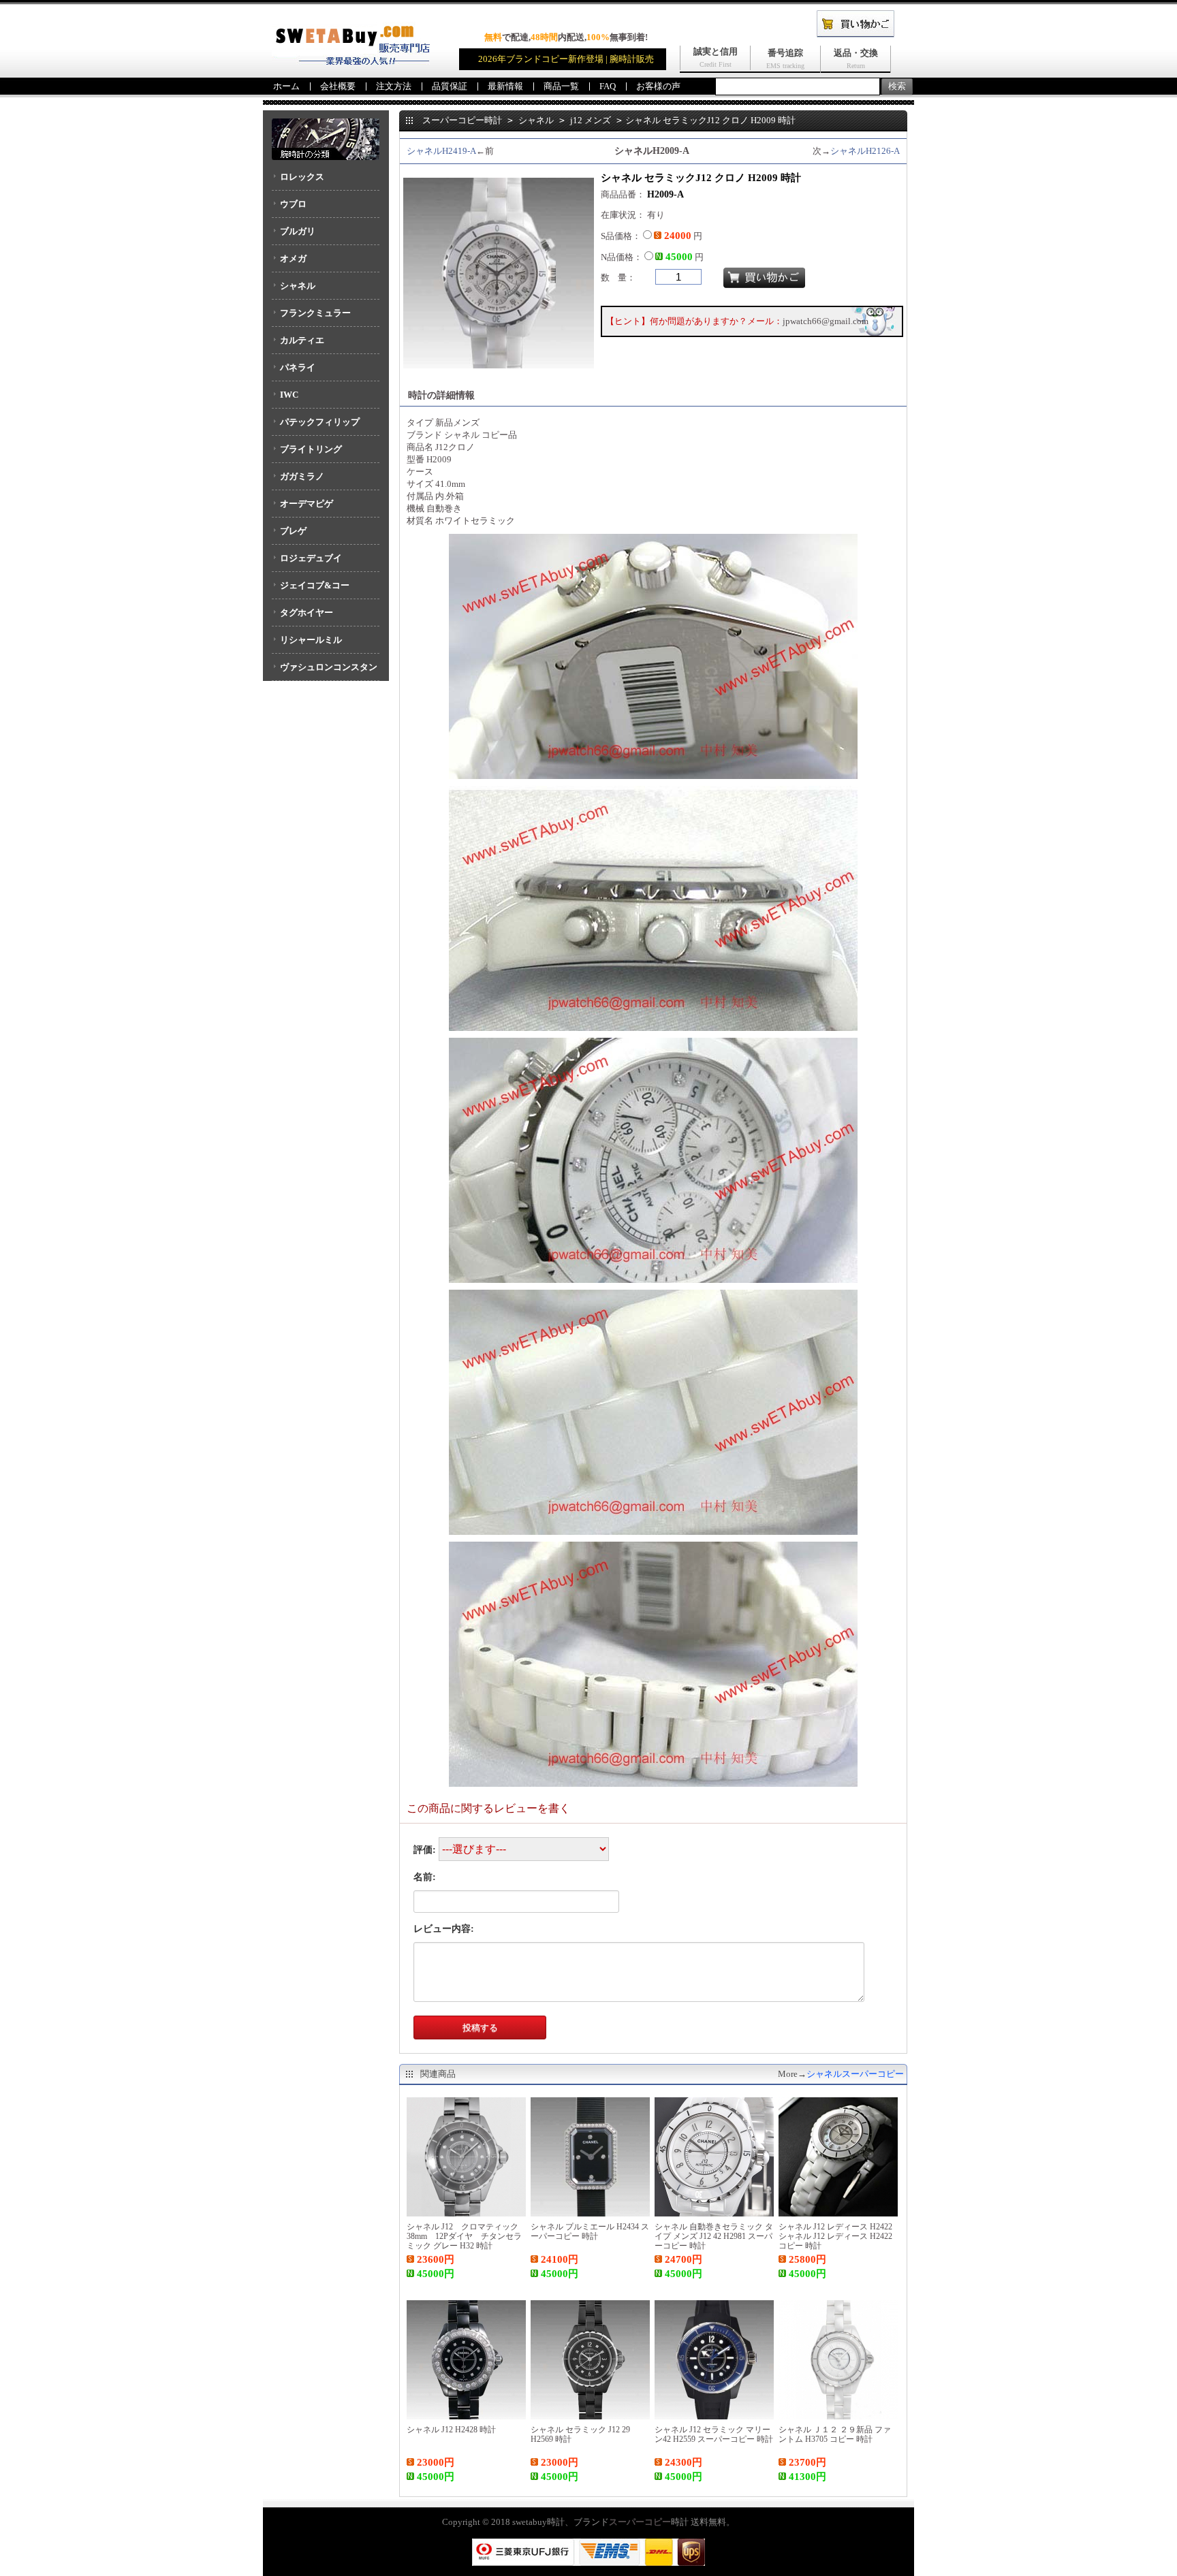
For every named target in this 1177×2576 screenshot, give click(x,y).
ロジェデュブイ (311, 558)
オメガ (293, 258)
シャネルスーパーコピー (855, 2074)
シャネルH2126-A (865, 151)
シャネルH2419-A (441, 151)
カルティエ (302, 340)
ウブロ (293, 204)
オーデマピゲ (307, 504)
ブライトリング (311, 449)
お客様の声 (658, 86)
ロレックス (302, 177)
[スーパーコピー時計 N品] (351, 62)
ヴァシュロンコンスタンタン (325, 671)
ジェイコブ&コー (315, 585)
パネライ (298, 367)
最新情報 (505, 86)
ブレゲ (293, 531)
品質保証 (450, 86)
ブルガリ (298, 231)
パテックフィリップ (320, 422)
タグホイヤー (307, 613)
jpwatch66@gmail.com (826, 321)
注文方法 (394, 86)
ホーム (286, 86)
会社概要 (338, 86)
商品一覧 (561, 86)
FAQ (608, 86)
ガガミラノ (302, 476)
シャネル (298, 286)
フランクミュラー (315, 313)
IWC (289, 395)
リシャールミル (311, 640)
